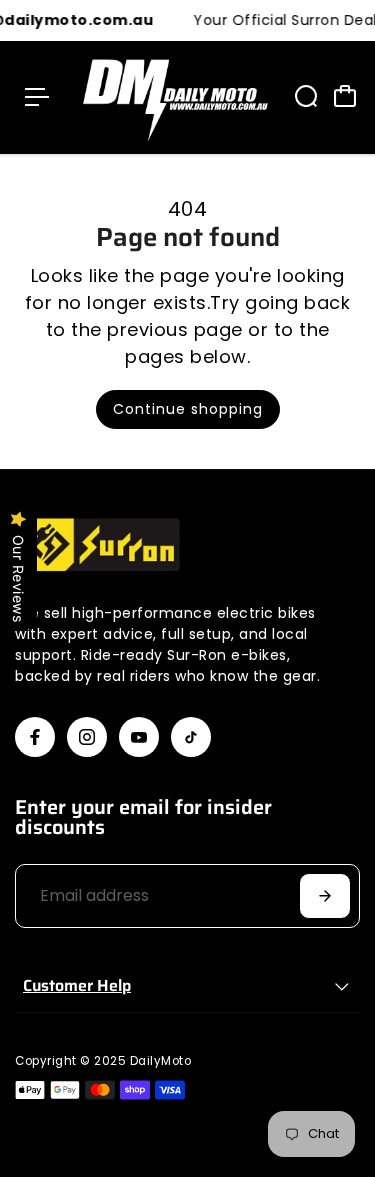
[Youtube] (139, 737)
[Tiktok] (191, 737)
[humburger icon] (37, 97)
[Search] (306, 96)
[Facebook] (35, 737)
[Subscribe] (325, 896)
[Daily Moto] (170, 97)
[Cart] (345, 96)
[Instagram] (87, 737)
